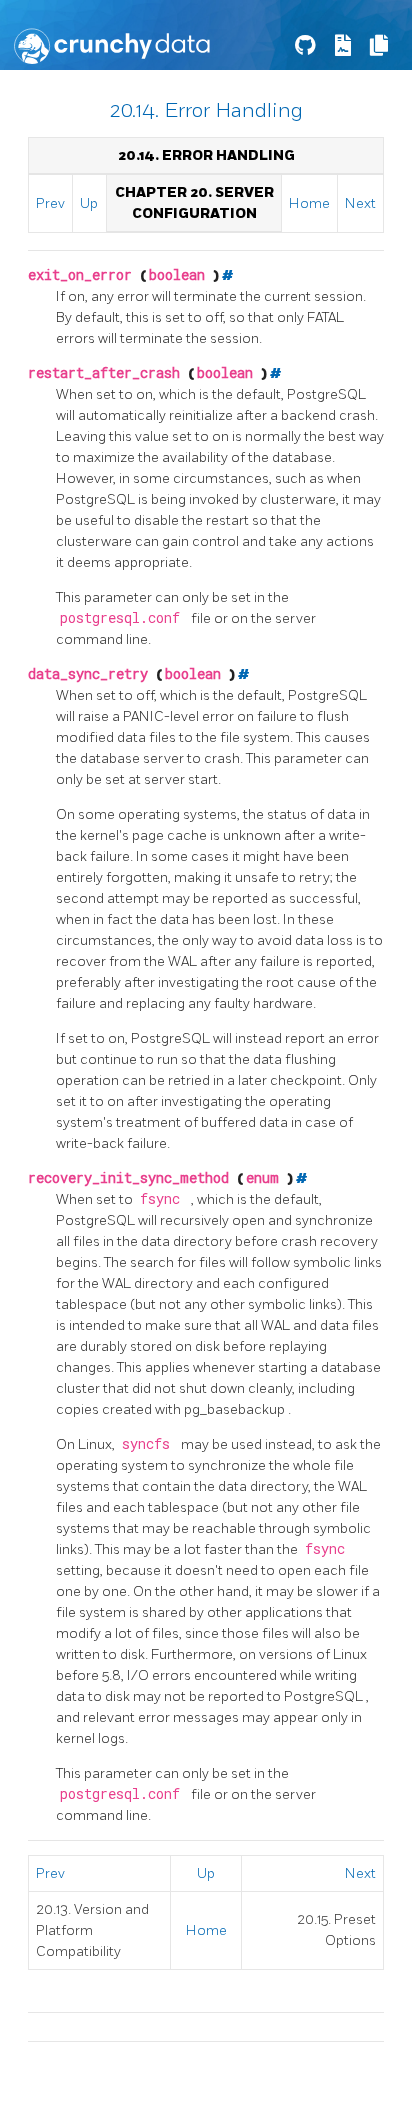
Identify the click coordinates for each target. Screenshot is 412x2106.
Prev (50, 203)
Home (309, 203)
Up (89, 203)
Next (360, 203)
